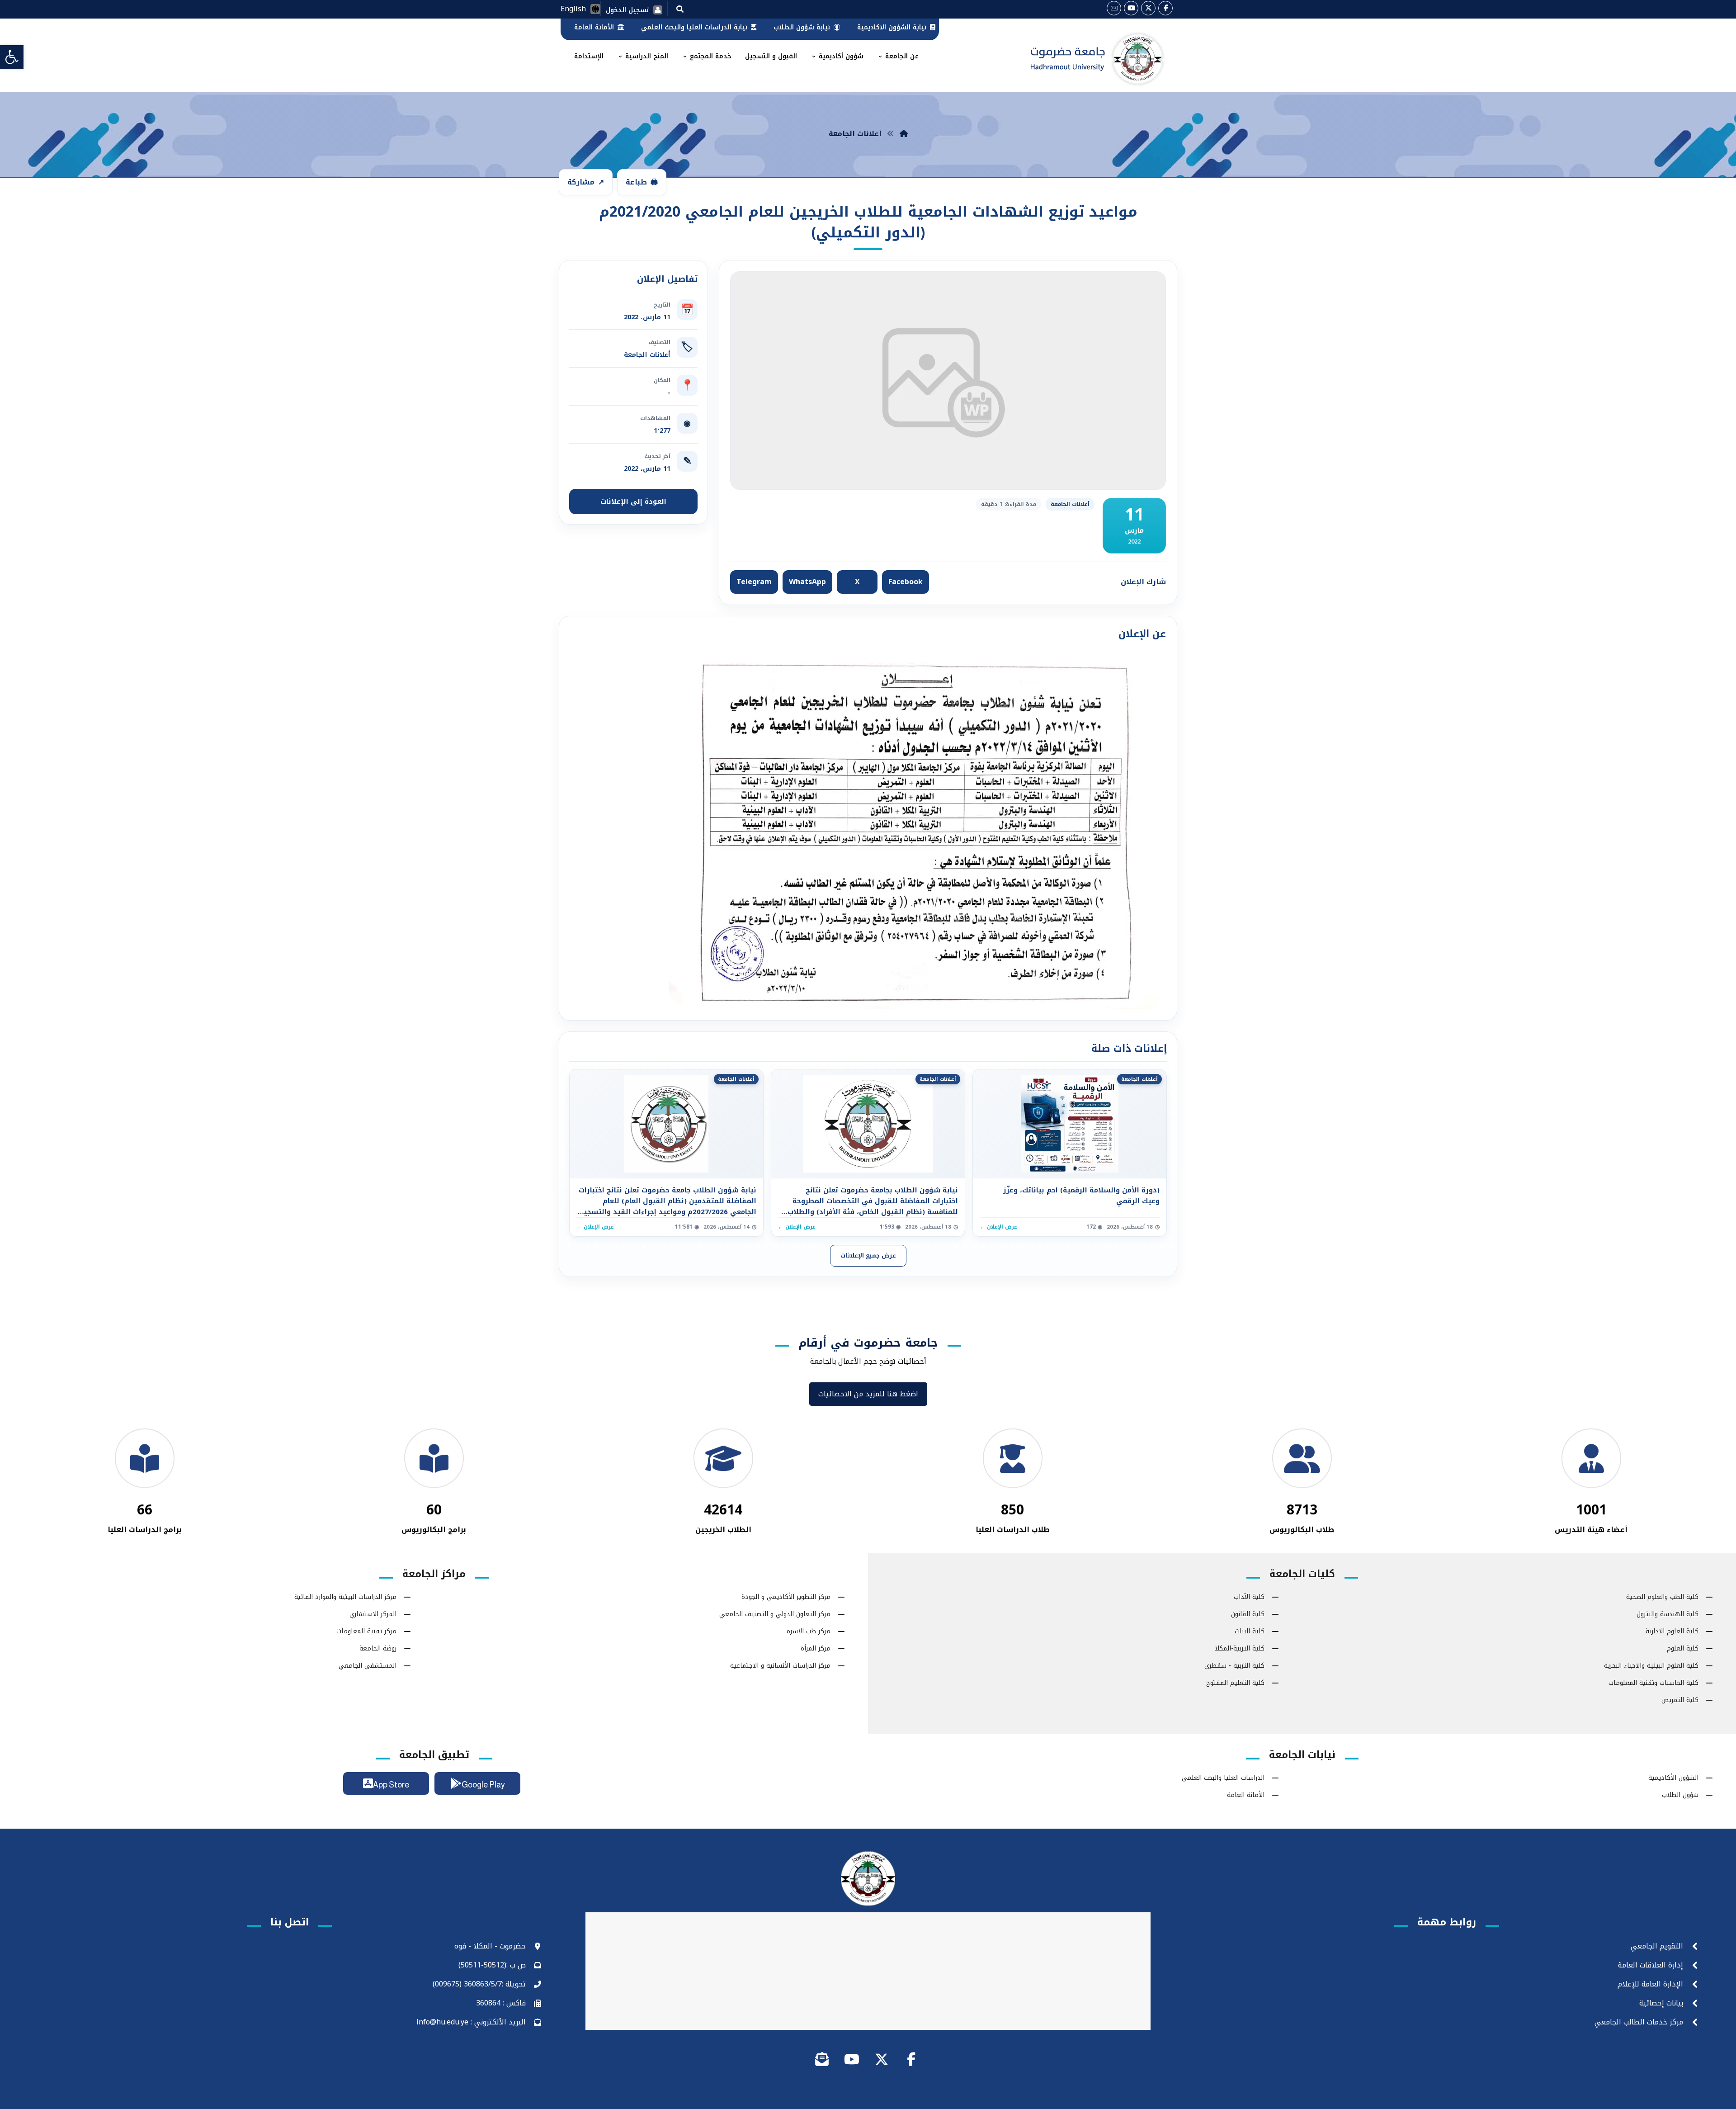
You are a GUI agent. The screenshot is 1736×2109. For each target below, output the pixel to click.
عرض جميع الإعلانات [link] (868, 1255)
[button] (680, 9)
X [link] (857, 582)
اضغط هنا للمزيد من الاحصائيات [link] (868, 1394)
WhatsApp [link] (807, 582)
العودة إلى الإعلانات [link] (633, 501)
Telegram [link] (754, 582)
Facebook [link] (906, 582)
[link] (12, 57)
